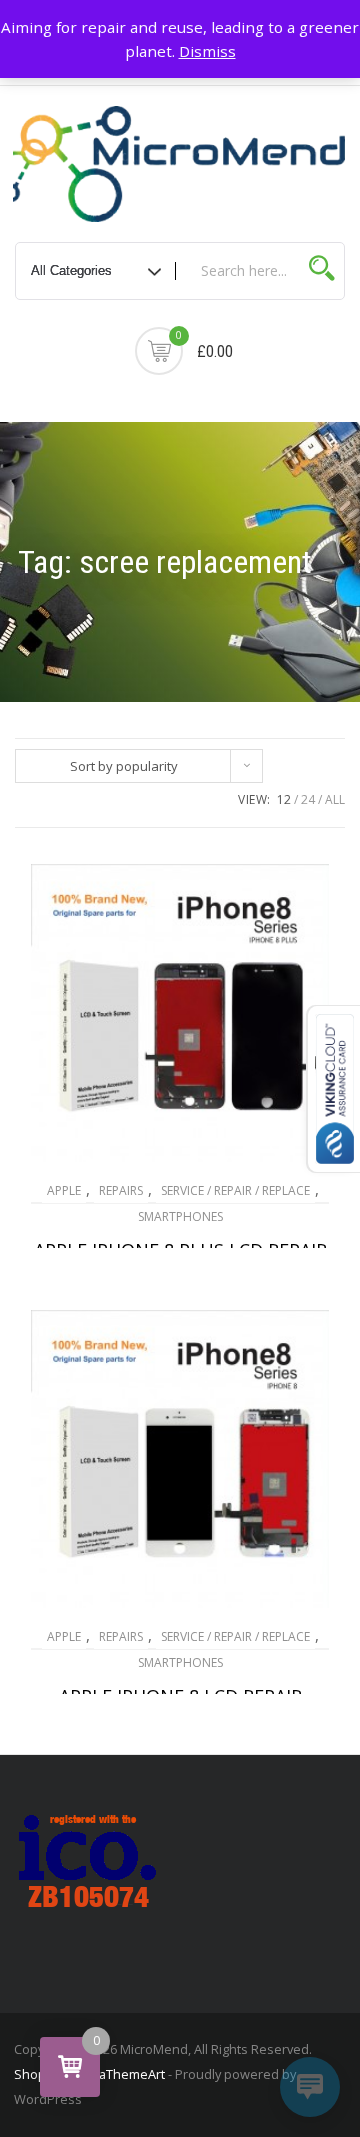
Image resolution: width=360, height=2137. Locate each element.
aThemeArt (132, 2074)
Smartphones (180, 1216)
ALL (335, 799)
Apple (64, 1190)
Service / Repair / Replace (235, 1190)
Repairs (121, 1190)
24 (308, 799)
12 (284, 799)
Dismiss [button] (207, 51)
